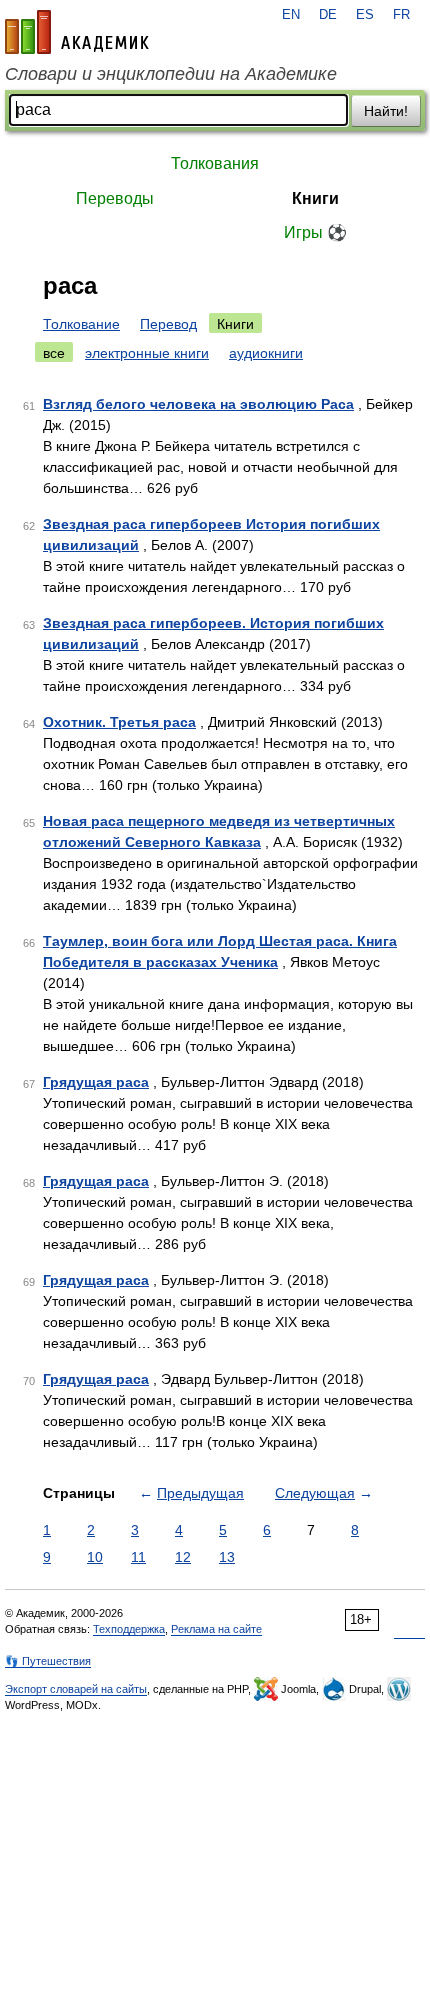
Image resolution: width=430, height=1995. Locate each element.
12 (183, 1557)
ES (365, 15)
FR (401, 15)
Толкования (215, 163)
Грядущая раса (96, 1082)
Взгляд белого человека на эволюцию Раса (198, 404)
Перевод (168, 324)
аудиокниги (266, 353)
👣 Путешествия (48, 1661)
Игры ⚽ (315, 232)
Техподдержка (129, 1629)
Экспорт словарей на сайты (76, 1689)
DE (328, 15)
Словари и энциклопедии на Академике (171, 74)
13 (227, 1557)
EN (291, 15)
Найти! (386, 111)
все (54, 353)
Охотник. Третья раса (119, 722)
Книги (315, 198)
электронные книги (147, 353)
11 (138, 1557)
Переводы (115, 198)
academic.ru (77, 32)
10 (95, 1557)
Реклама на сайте (216, 1629)
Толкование (81, 324)
